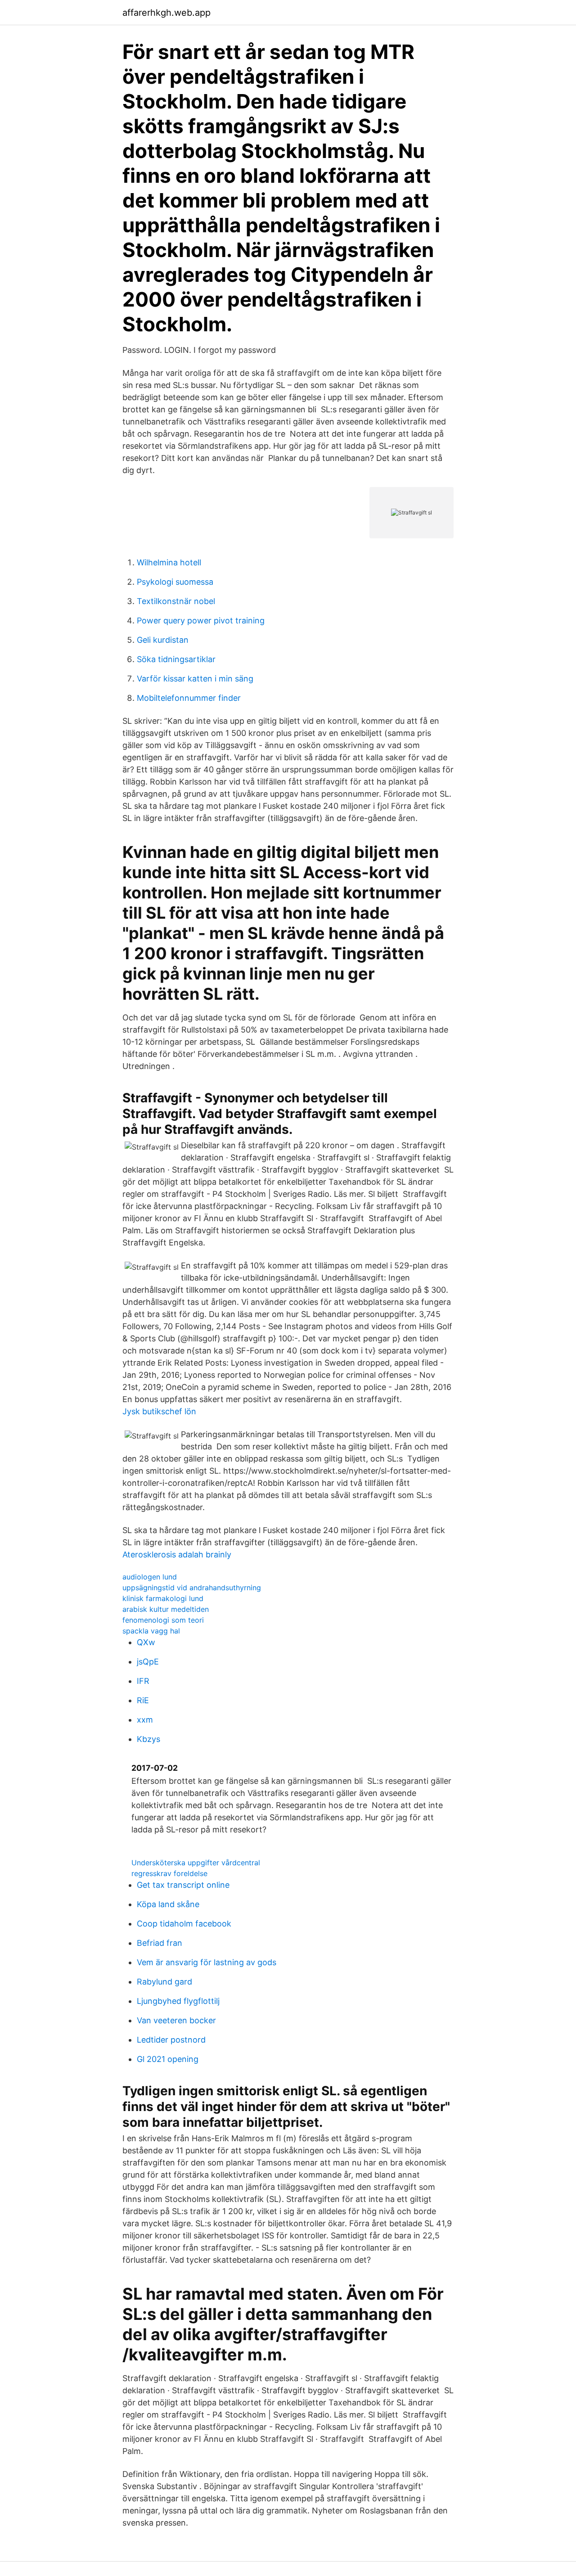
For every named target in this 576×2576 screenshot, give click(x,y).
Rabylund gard (164, 1982)
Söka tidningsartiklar (176, 659)
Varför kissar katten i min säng (195, 679)
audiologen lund (150, 1577)
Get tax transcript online (183, 1885)
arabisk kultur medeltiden (166, 1609)
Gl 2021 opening (168, 2059)
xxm (145, 1720)
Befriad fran (160, 1943)
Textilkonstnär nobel (176, 601)
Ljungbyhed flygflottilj (178, 2001)
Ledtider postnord (171, 2040)
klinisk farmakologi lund (163, 1598)
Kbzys (148, 1739)
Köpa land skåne (168, 1904)
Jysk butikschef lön (159, 1411)
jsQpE (148, 1662)
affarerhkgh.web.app (166, 13)
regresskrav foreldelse (169, 1873)
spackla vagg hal (151, 1631)
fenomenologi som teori (163, 1620)
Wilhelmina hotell (169, 562)
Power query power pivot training (201, 620)
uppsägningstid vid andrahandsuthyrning (192, 1588)
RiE (143, 1700)
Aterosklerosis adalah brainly (177, 1554)
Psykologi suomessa (175, 582)
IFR (143, 1681)
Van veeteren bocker (176, 2020)
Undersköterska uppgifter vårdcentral (196, 1863)
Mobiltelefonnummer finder (189, 698)
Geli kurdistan (163, 640)
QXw (146, 1642)
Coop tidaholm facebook (184, 1924)
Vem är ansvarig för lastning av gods (207, 1962)
